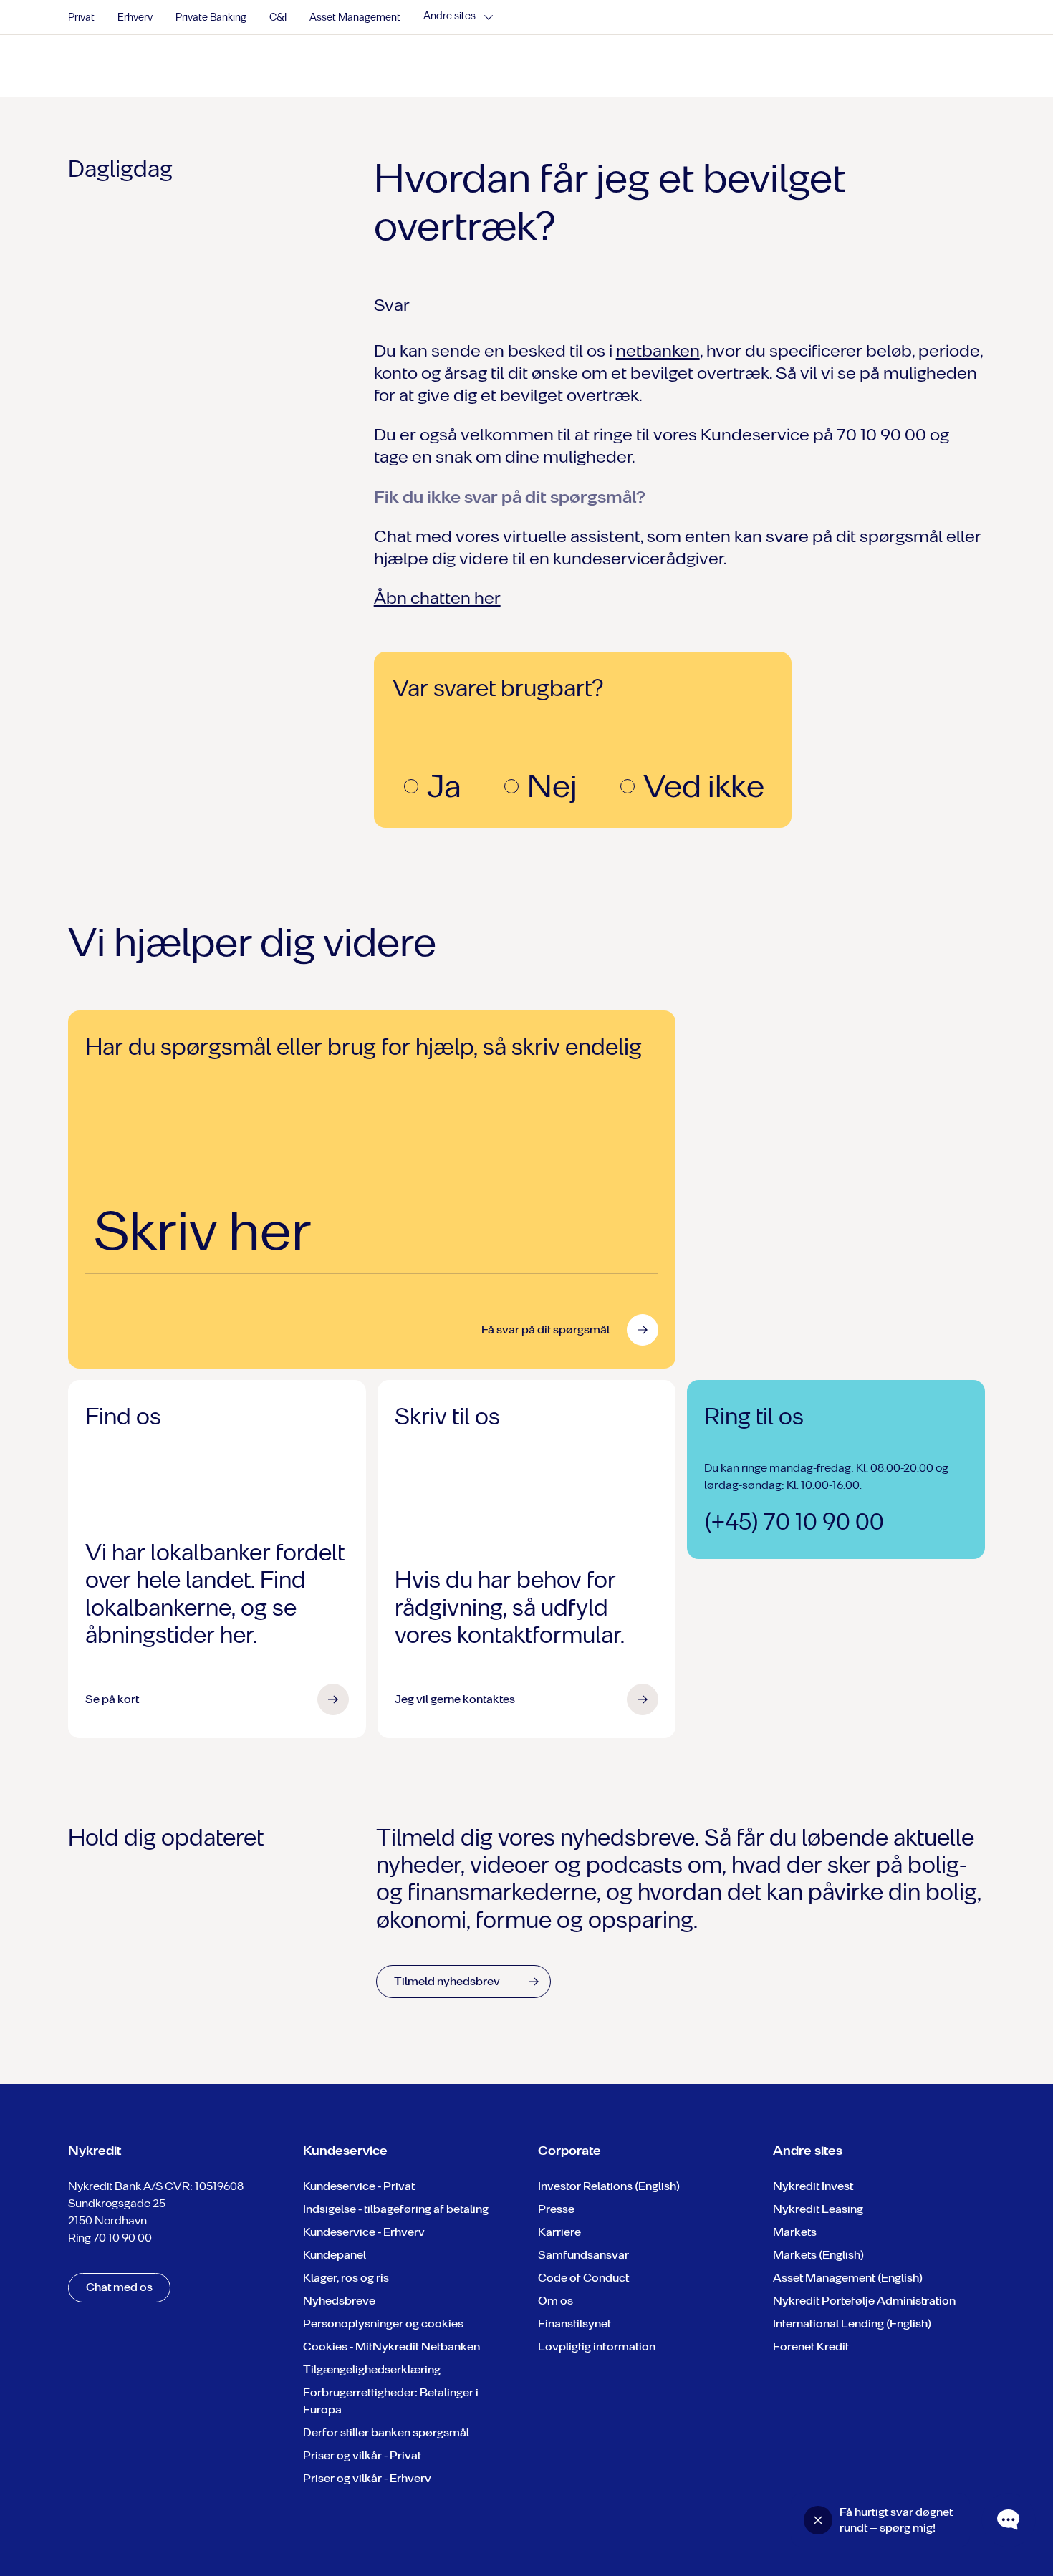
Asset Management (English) (848, 2278)
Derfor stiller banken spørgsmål (386, 2432)
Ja (444, 786)
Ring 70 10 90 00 (110, 2238)
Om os (556, 2301)
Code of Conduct (583, 2278)
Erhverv (135, 18)
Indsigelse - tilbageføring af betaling (396, 2209)
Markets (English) (818, 2255)
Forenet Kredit (811, 2346)
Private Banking (211, 18)
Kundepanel (335, 2255)
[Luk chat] (818, 2520)
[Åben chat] (1009, 2520)
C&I (278, 18)
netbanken (658, 351)
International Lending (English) (852, 2324)
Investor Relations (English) (609, 2186)
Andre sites (449, 16)
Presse (556, 2209)
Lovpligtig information (597, 2346)
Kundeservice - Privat (359, 2186)
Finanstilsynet (574, 2324)
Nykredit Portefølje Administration (864, 2301)
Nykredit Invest (813, 2186)
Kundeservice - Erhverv (364, 2232)
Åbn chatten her (437, 598)
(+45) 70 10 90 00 (794, 1522)
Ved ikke (704, 786)
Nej (552, 786)
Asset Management (355, 18)
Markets (795, 2232)
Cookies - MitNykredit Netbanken (391, 2346)
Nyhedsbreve (339, 2301)
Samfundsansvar (583, 2255)
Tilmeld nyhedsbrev (447, 1981)
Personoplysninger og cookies (383, 2324)
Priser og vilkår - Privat (362, 2455)
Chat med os (119, 2287)
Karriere (559, 2232)
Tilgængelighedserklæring (372, 2369)
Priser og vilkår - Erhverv (367, 2478)
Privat (81, 18)
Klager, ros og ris (346, 2278)
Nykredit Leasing (818, 2209)
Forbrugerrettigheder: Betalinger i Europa (391, 2401)
